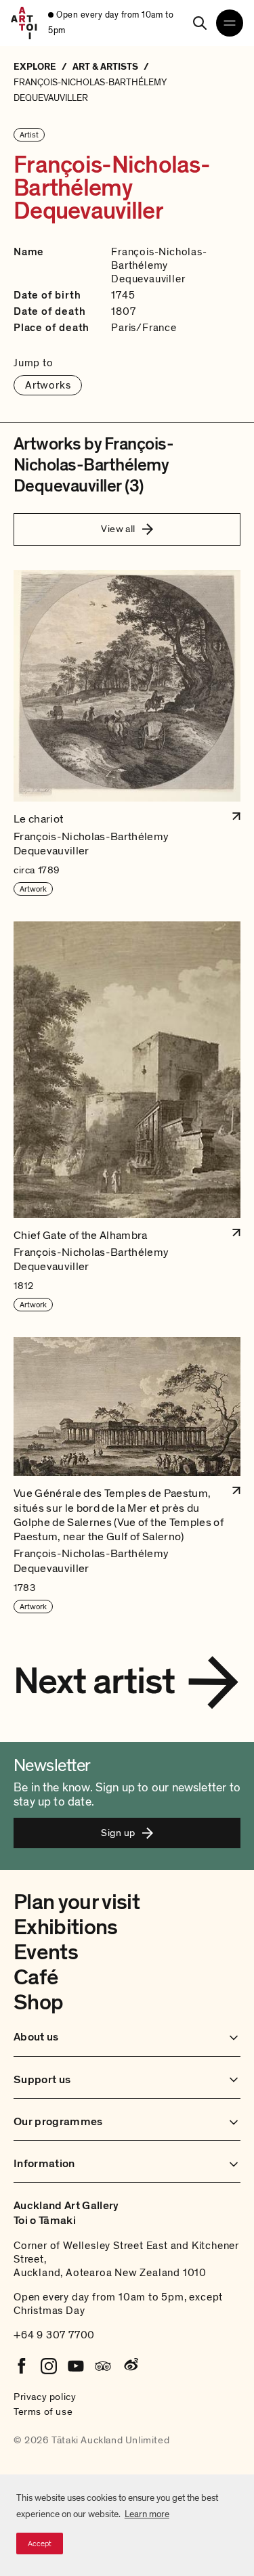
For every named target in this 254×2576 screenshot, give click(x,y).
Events (46, 1952)
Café (36, 1978)
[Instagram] (49, 2366)
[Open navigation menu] (230, 23)
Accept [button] (40, 2544)
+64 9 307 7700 (54, 2335)
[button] (127, 734)
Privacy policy (45, 2397)
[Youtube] (76, 2366)
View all (118, 529)
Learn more (147, 2514)
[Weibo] (130, 2366)
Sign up (118, 1833)
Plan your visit (77, 1902)
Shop (38, 2003)
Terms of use (43, 2411)
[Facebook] (22, 2366)
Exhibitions (66, 1927)
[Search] (200, 23)
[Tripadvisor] (103, 2366)
